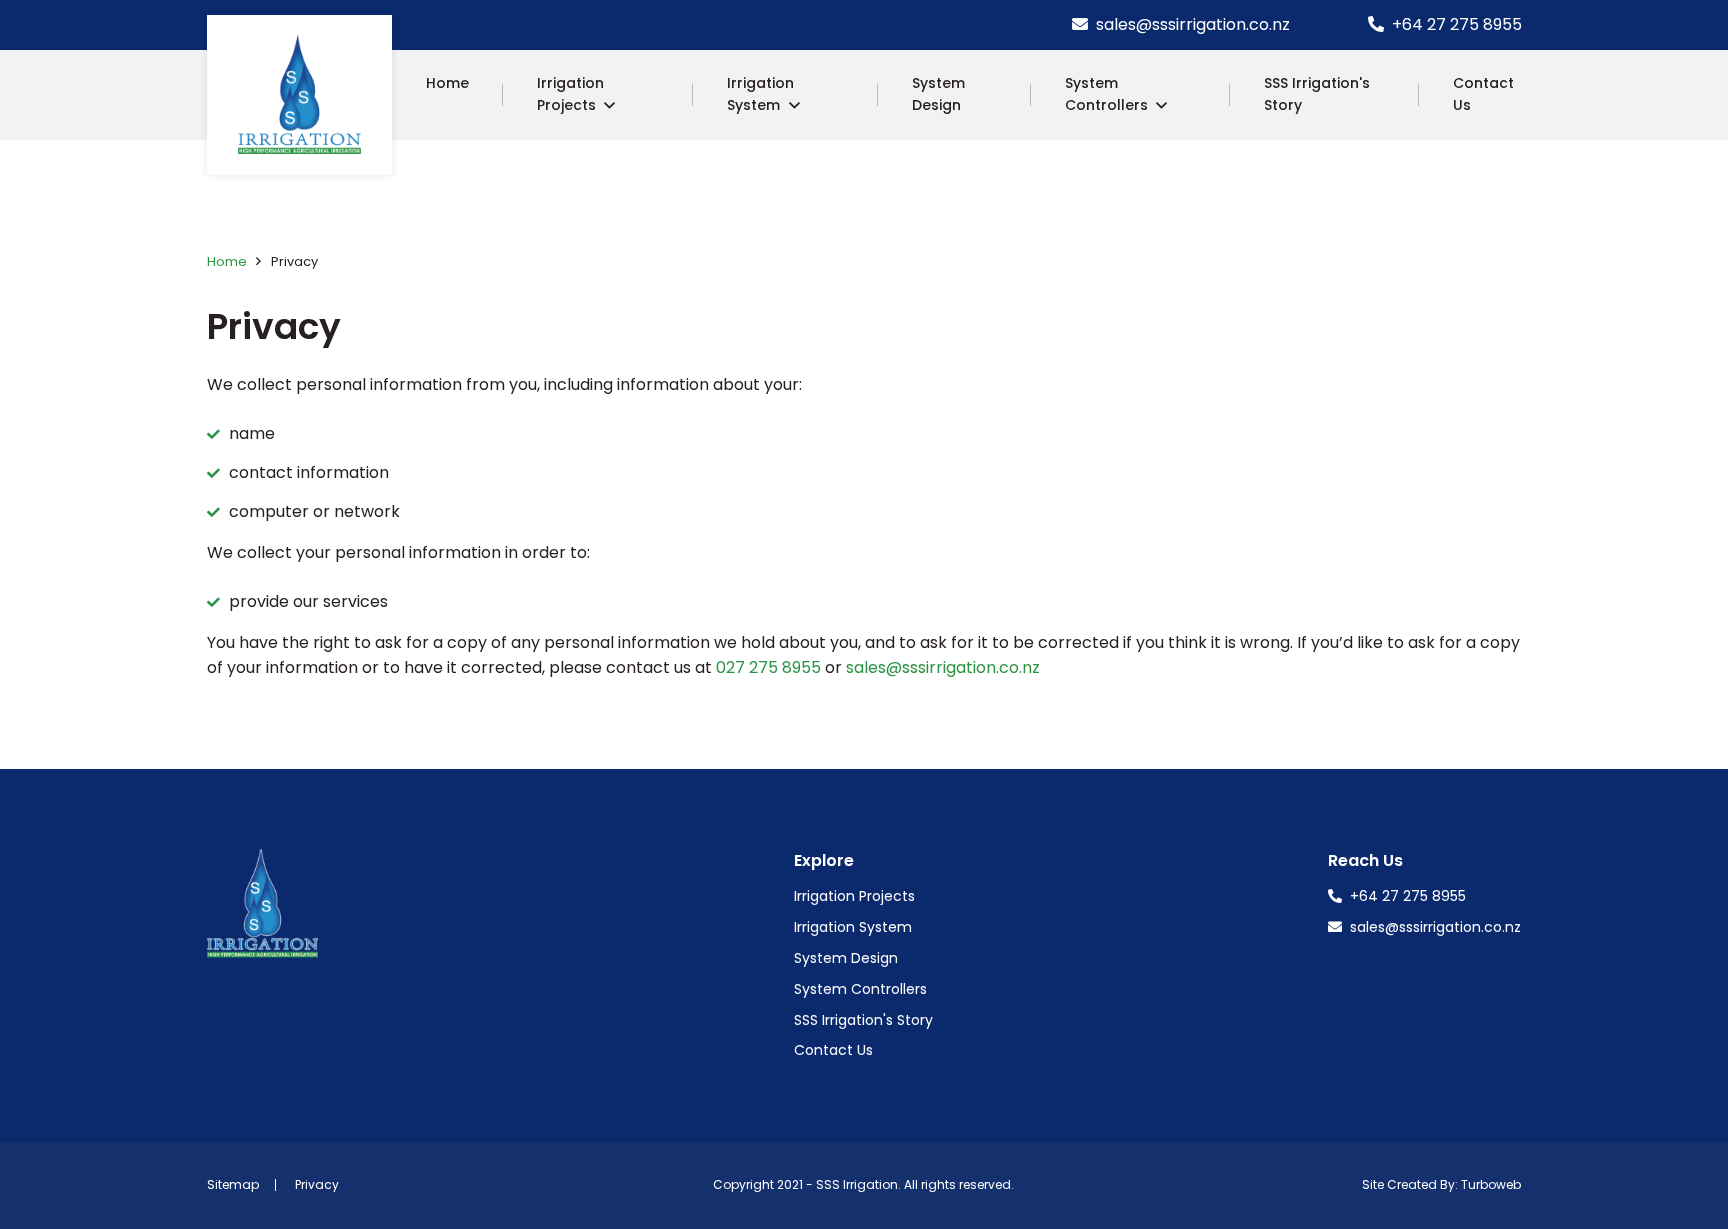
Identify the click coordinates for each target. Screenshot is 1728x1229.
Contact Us (1483, 94)
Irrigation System (760, 94)
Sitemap (233, 1185)
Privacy (317, 1185)
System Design (938, 94)
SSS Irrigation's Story (1317, 94)
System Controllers (1106, 94)
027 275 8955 (768, 667)
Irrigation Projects (570, 94)
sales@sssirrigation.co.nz (1191, 24)
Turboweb (1491, 1184)
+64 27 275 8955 (1455, 24)
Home (447, 83)
